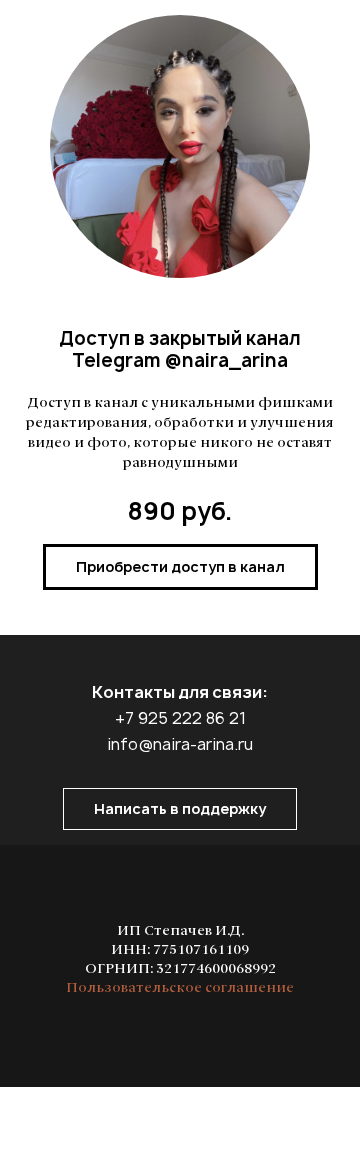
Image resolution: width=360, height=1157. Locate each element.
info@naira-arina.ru (180, 744)
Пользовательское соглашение (180, 988)
